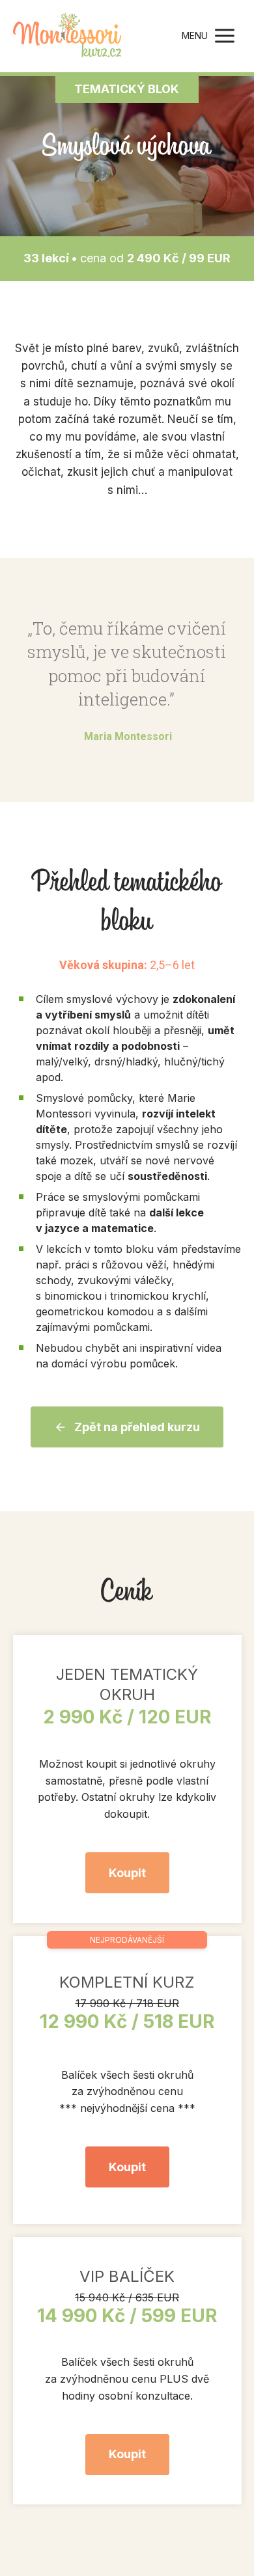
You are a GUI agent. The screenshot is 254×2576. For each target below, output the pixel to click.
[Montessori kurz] (67, 36)
